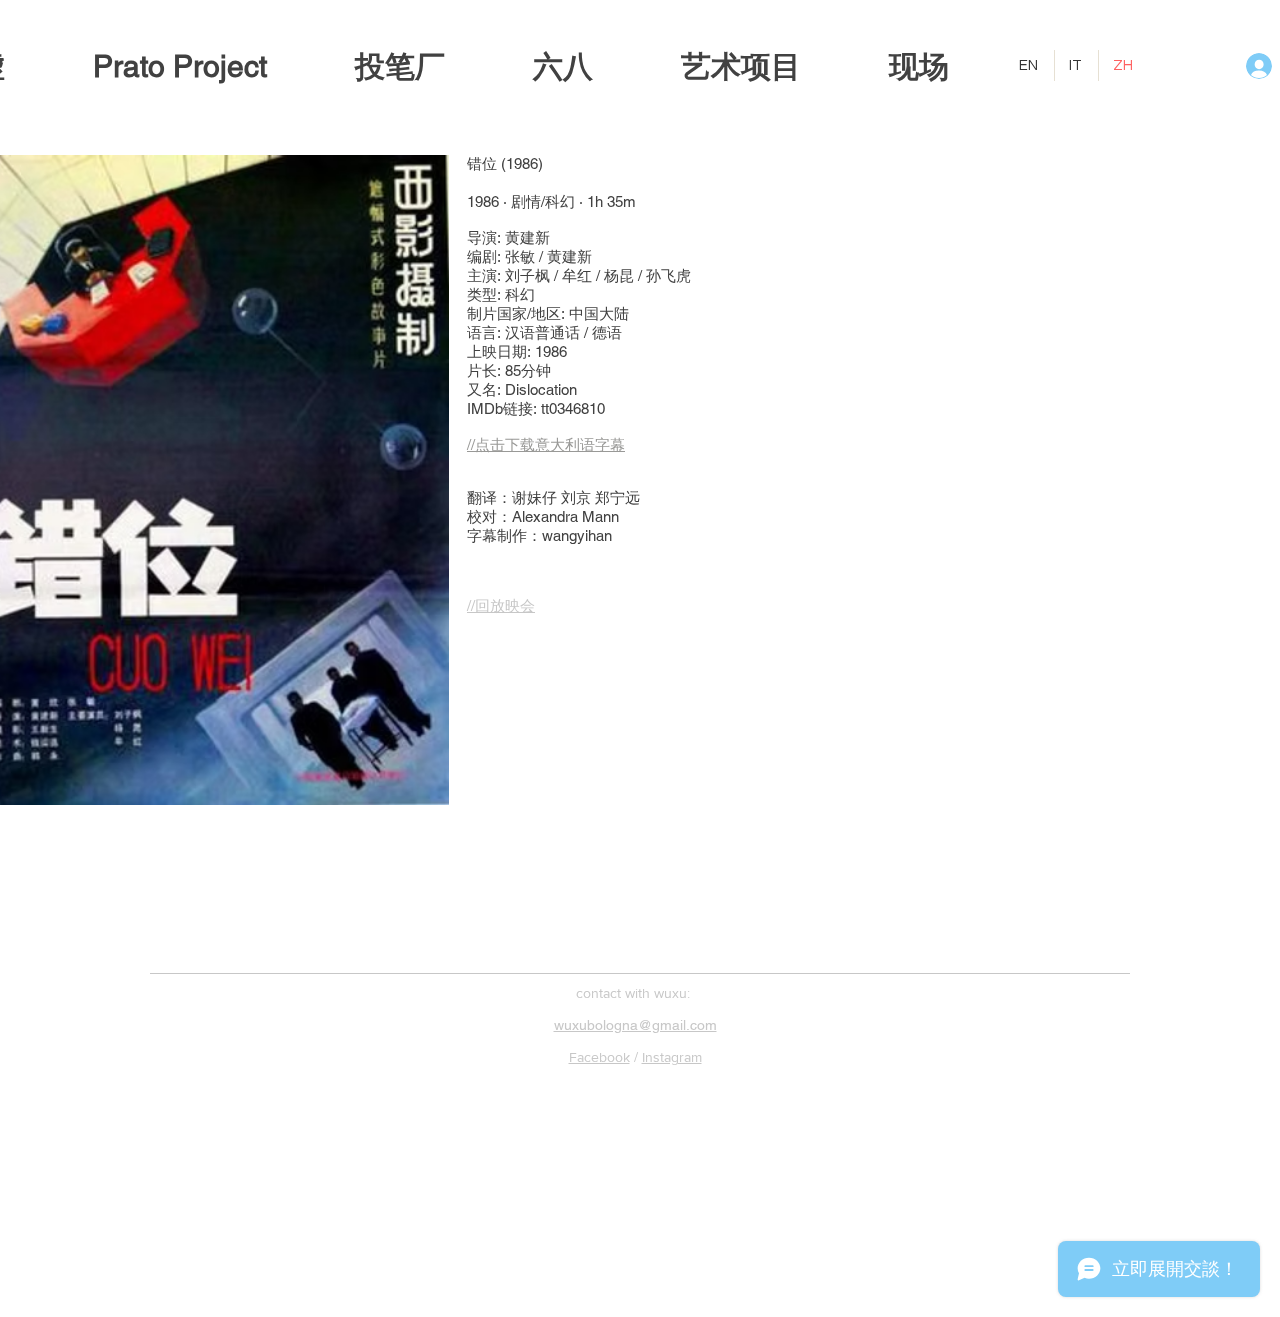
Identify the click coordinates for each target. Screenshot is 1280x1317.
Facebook (599, 1057)
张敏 (520, 256)
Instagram (672, 1057)
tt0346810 (573, 408)
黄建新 (527, 237)
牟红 (577, 275)
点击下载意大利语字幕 (550, 444)
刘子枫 (527, 275)
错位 (482, 163)
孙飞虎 (668, 275)
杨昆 (619, 275)
